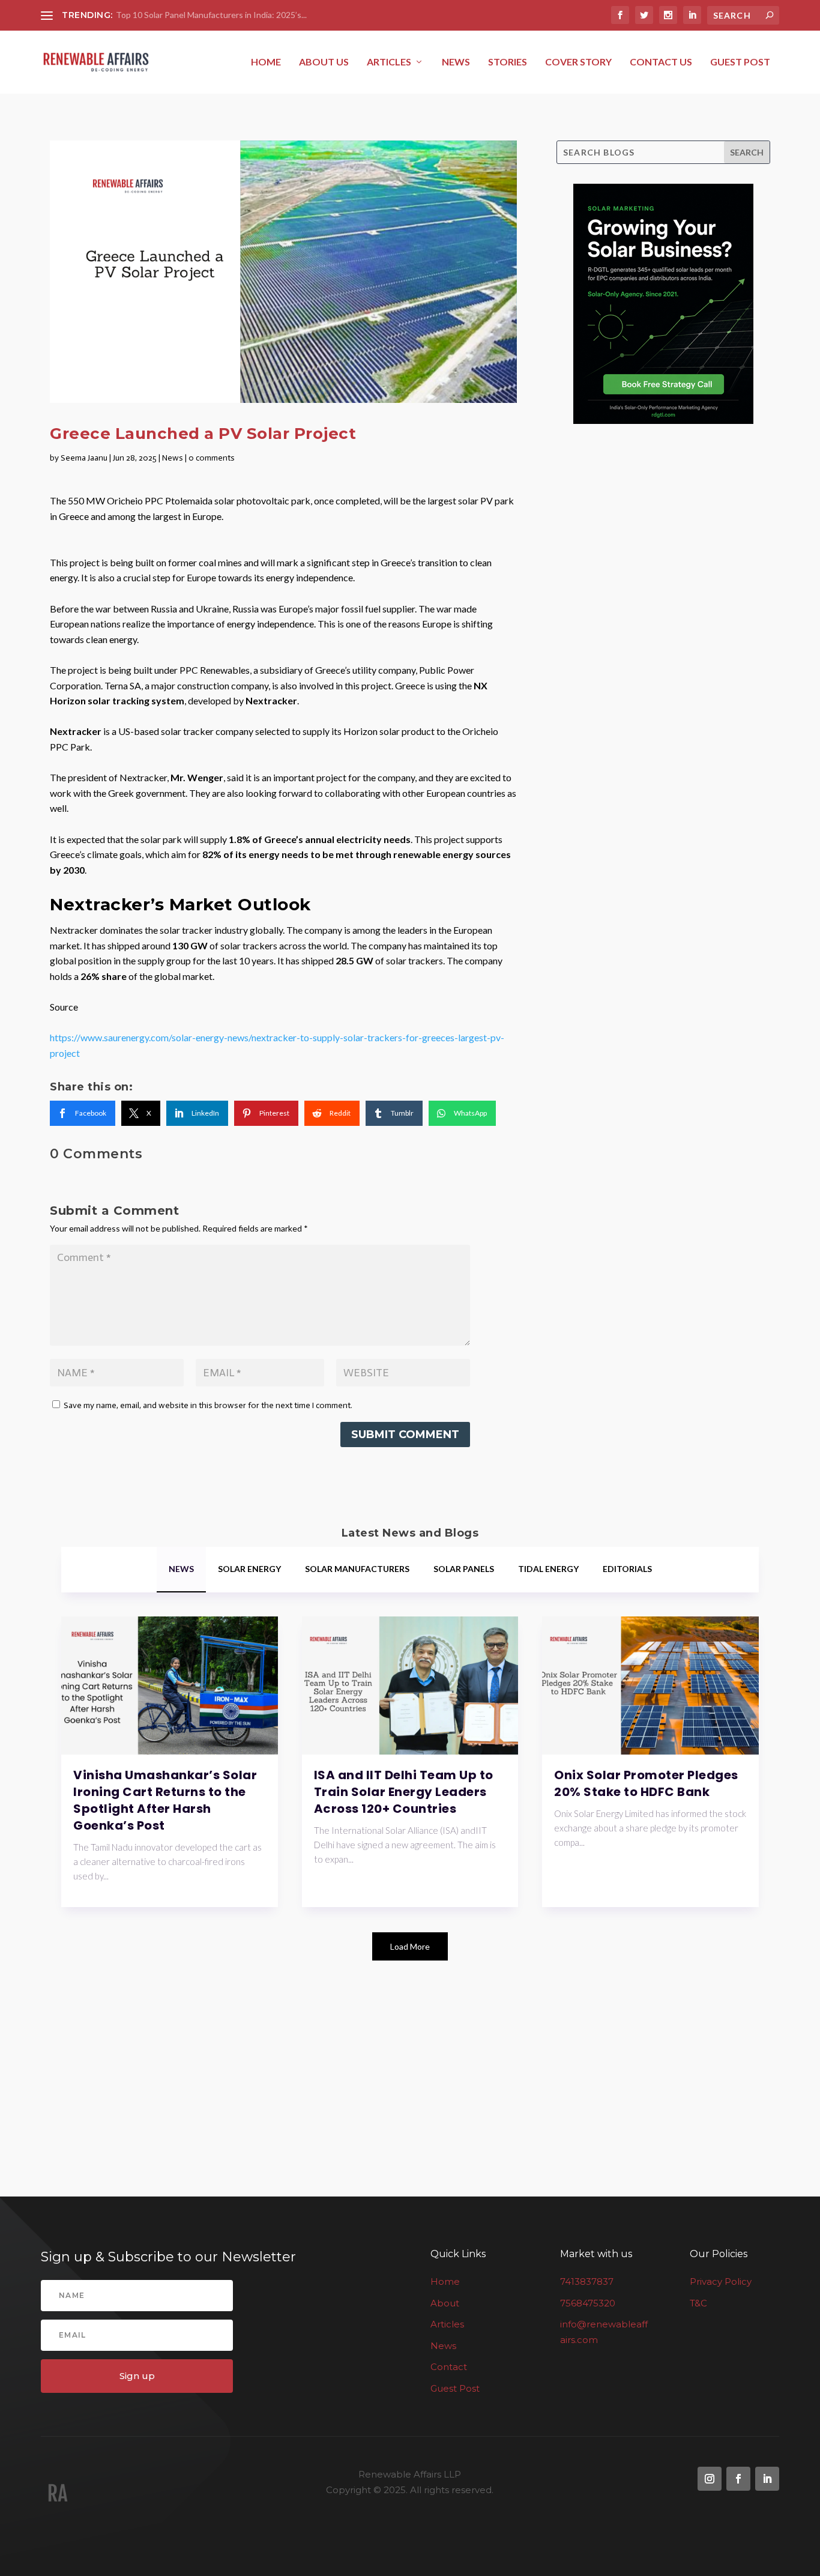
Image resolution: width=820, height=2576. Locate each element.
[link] (83, 1113)
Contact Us (661, 62)
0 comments (212, 458)
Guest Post (740, 62)
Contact (449, 2367)
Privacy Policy (721, 2281)
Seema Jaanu (84, 458)
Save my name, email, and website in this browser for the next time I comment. (208, 1405)
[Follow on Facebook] (738, 2479)
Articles (389, 62)
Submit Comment (405, 1435)
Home (266, 62)
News (456, 62)
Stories (508, 62)
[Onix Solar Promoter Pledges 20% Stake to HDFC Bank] (650, 1686)
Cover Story (578, 62)
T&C (698, 2302)
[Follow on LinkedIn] (767, 2479)
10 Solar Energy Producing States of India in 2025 (208, 15)
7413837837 (587, 2281)
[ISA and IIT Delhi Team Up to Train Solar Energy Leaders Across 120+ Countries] (410, 1686)
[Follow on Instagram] (710, 2479)
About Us (324, 62)
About (445, 2302)
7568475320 (588, 2302)
